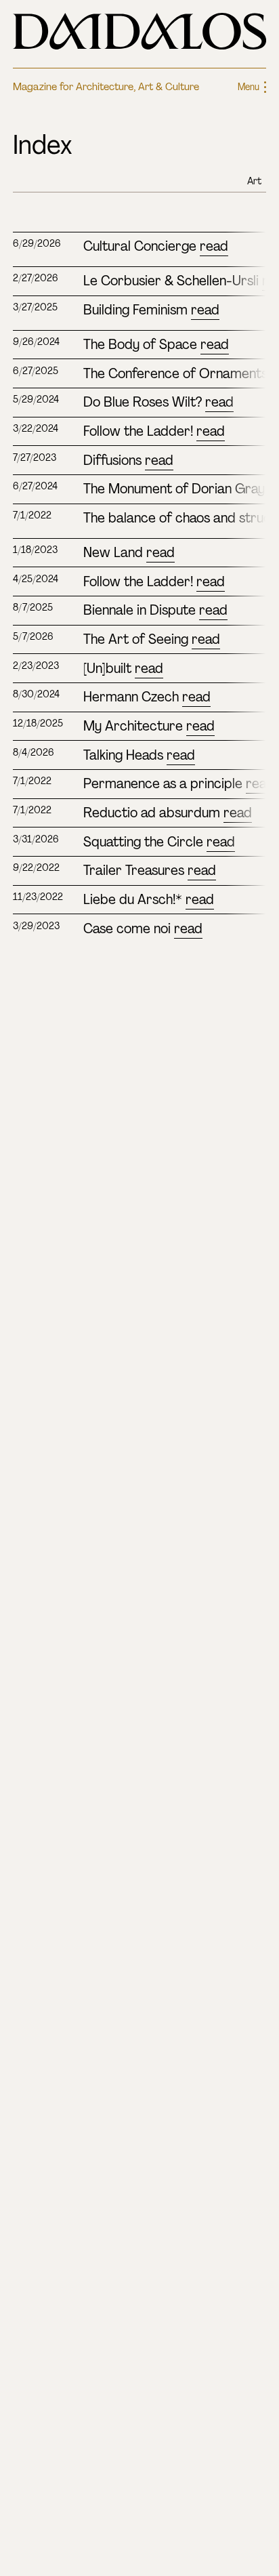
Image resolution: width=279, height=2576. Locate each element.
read (214, 246)
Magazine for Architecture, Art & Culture (106, 87)
